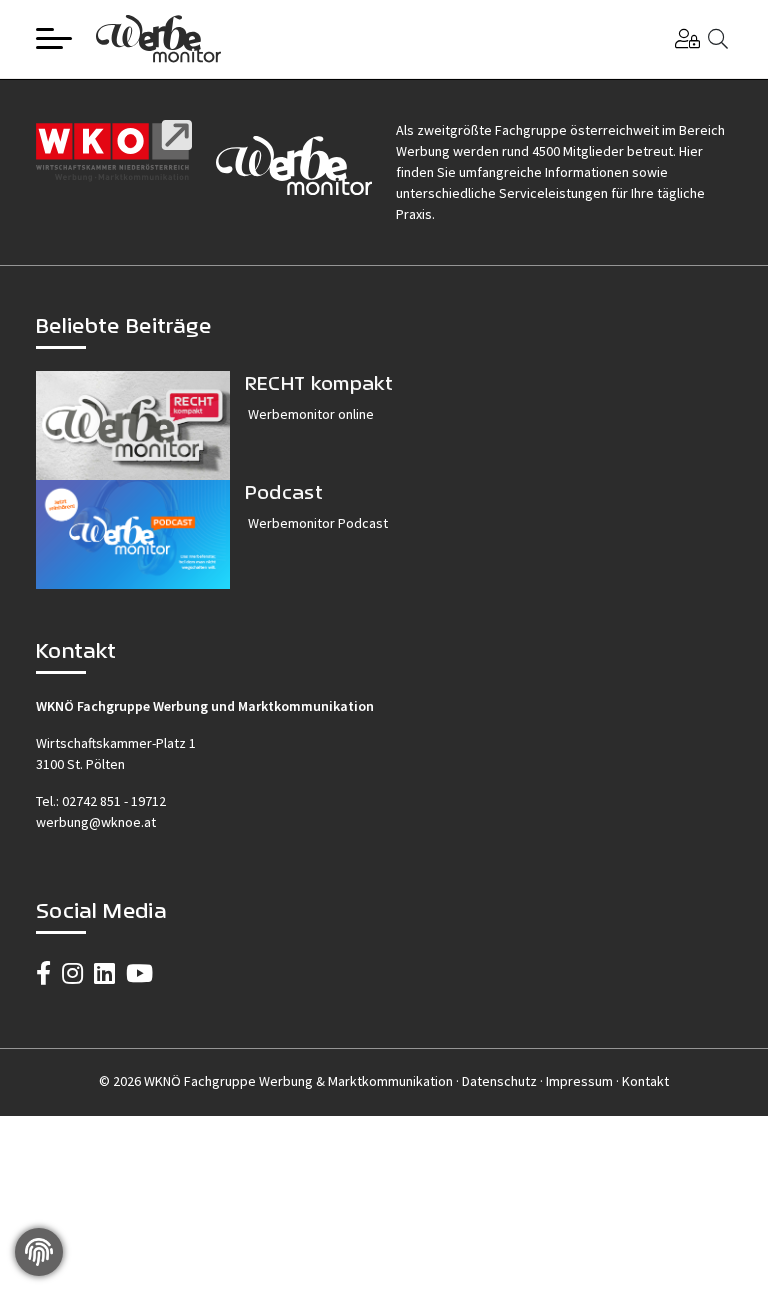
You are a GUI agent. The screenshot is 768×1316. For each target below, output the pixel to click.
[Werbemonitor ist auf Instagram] (72, 973)
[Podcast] (133, 534)
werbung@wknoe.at (96, 822)
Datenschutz (499, 1081)
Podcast (284, 491)
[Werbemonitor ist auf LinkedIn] (104, 973)
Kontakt (645, 1081)
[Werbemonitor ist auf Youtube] (139, 973)
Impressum (579, 1081)
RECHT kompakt (319, 382)
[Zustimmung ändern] (39, 1252)
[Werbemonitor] (158, 36)
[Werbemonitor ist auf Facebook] (43, 973)
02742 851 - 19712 (114, 801)
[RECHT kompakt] (133, 425)
